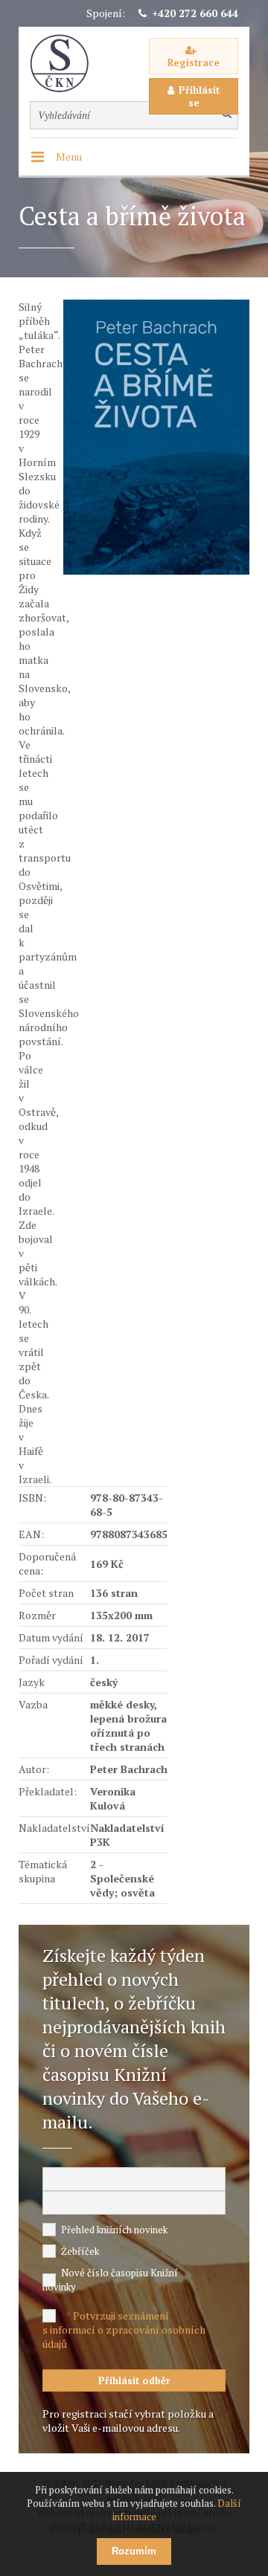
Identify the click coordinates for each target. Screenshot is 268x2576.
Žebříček (80, 2251)
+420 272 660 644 (195, 13)
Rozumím (134, 2551)
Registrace (194, 62)
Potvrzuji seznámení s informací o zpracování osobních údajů (124, 2330)
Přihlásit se (199, 96)
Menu (69, 156)
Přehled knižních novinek (114, 2230)
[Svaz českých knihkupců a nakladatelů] (67, 64)
